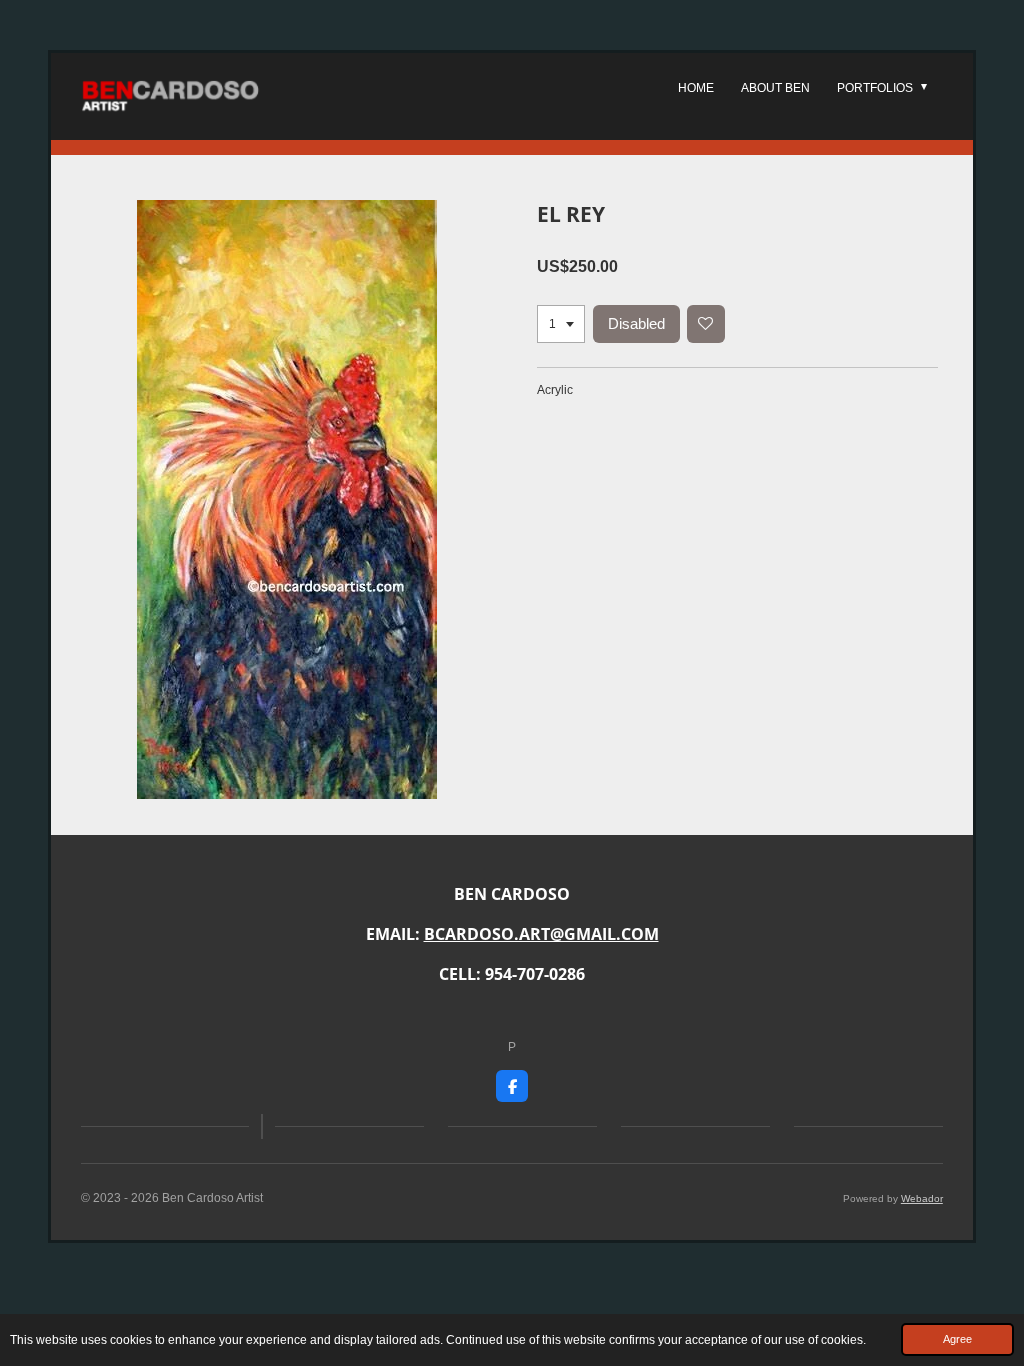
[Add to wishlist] (706, 324)
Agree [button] (957, 1339)
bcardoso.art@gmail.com (541, 934)
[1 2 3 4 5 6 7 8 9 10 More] (561, 324)
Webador (922, 1198)
